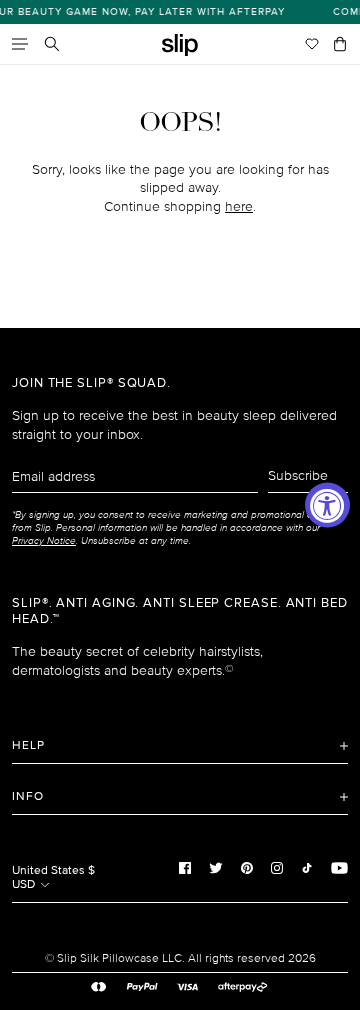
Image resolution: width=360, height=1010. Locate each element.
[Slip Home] (180, 45)
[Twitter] (216, 868)
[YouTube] (339, 868)
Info (28, 796)
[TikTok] (307, 868)
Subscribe (298, 475)
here (239, 206)
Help (28, 745)
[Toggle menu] (20, 44)
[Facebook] (185, 868)
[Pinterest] (247, 868)
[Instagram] (277, 868)
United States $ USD (53, 877)
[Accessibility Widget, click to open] (327, 505)
